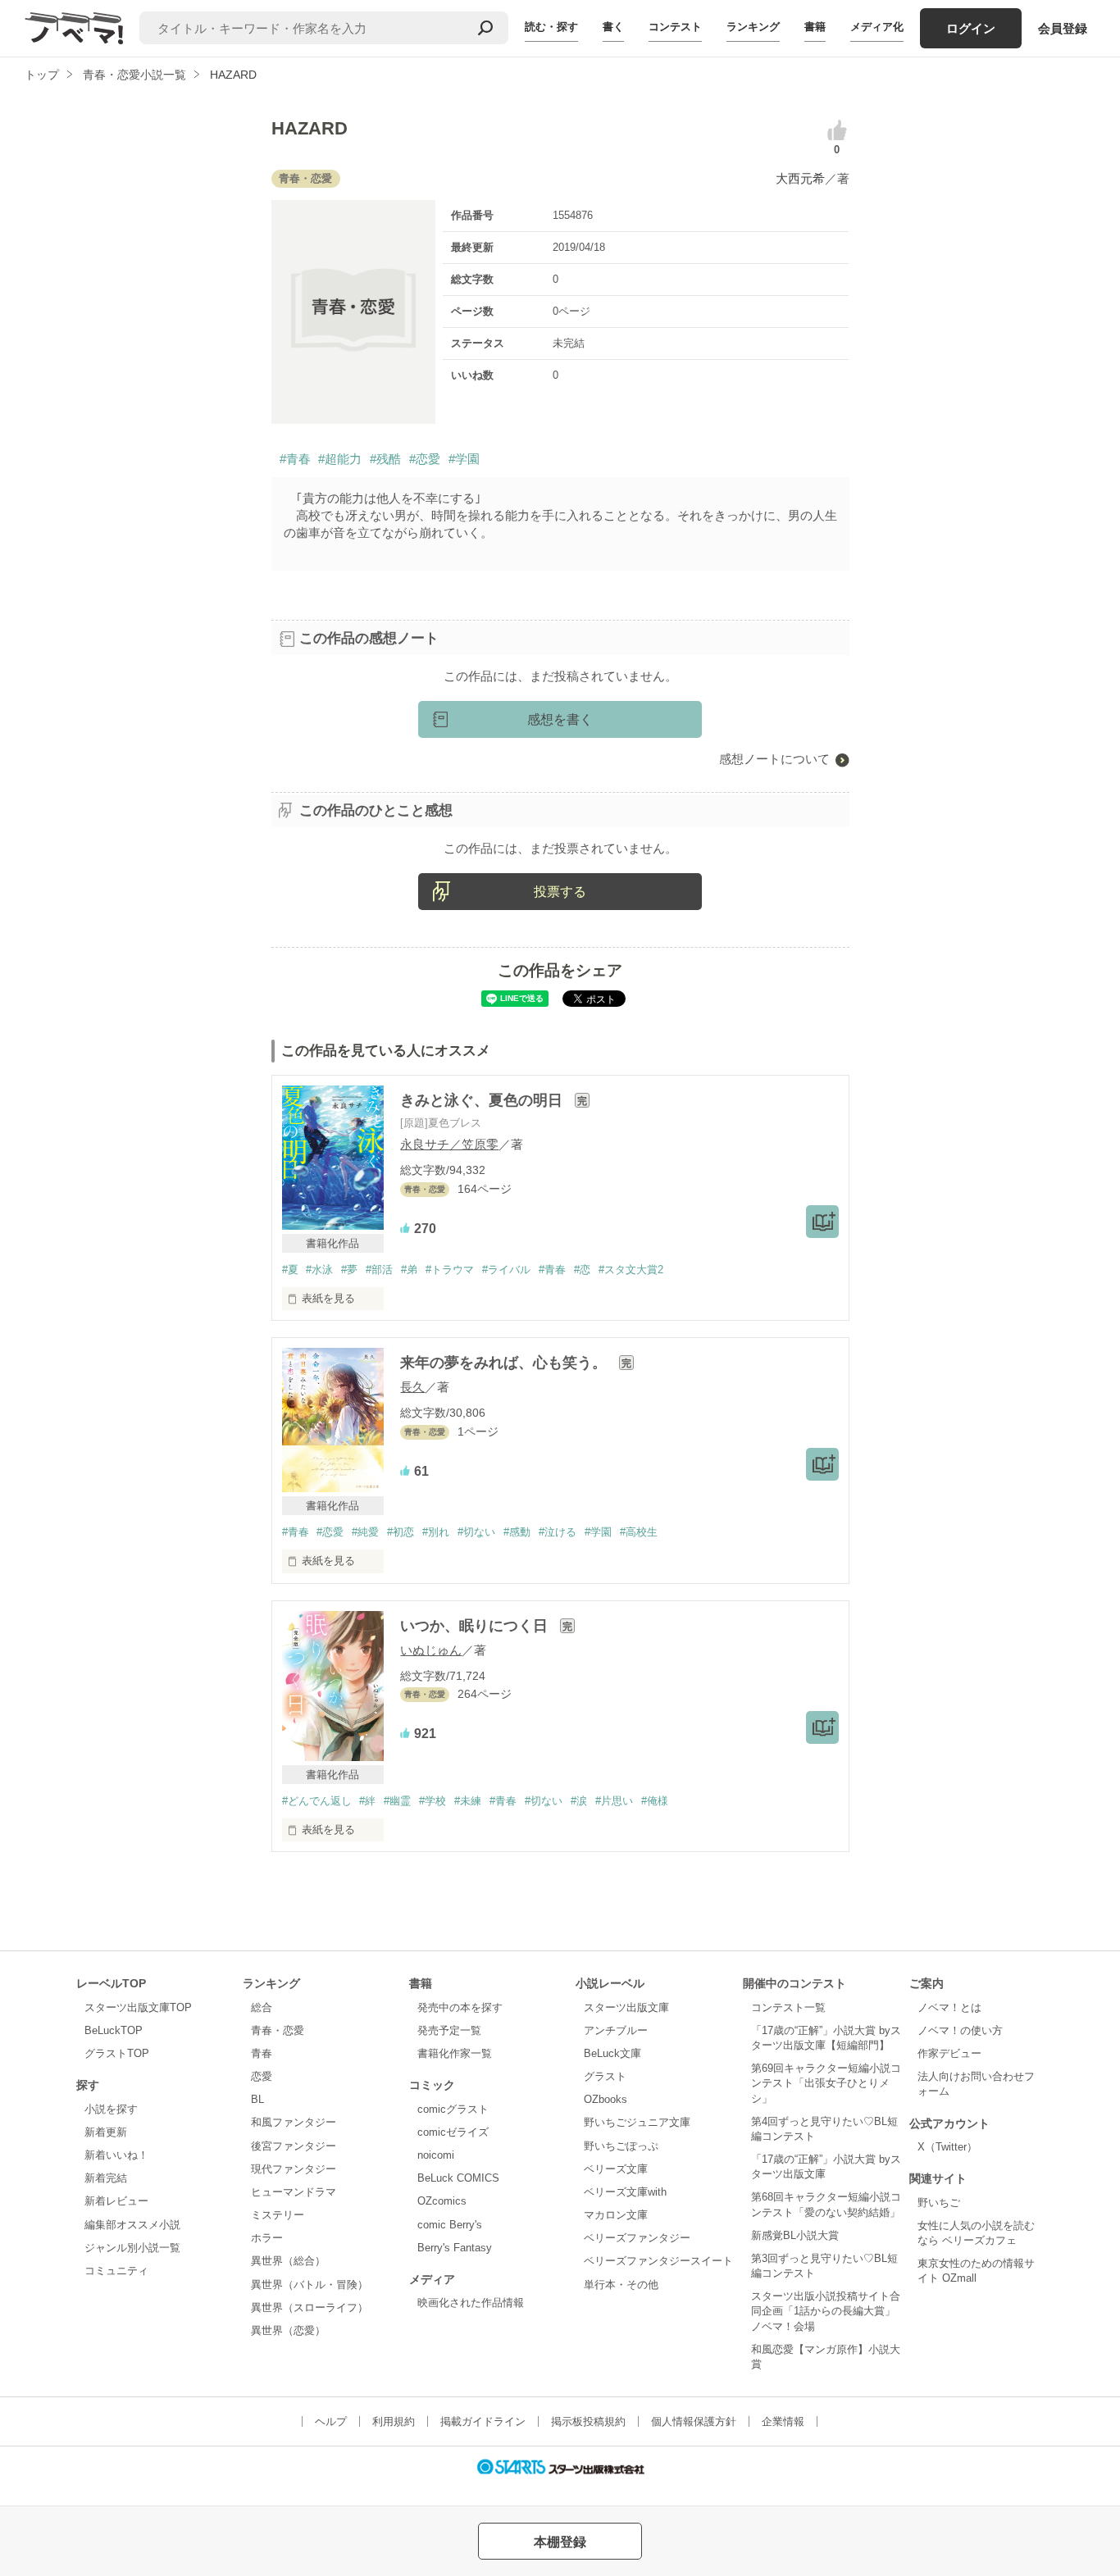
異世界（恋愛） (288, 2330)
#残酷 (385, 459)
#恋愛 (425, 459)
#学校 (433, 1801)
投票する (560, 892)
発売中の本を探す (460, 2007)
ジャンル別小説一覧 (132, 2248)
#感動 (517, 1532)
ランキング (753, 27)
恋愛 (262, 2076)
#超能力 (340, 459)
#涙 (579, 1801)
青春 (262, 2053)
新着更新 (106, 2132)
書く (613, 27)
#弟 (409, 1270)
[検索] (485, 28)
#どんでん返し (317, 1801)
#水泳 (319, 1270)
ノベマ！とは (949, 2007)
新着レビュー (116, 2201)
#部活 (379, 1270)
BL (257, 2099)
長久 (412, 1387)
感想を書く (560, 719)
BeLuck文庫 (612, 2053)
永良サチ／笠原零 (449, 1144)
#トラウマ (450, 1270)
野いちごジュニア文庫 (637, 2122)
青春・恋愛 (278, 2030)
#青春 (295, 459)
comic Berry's (450, 2225)
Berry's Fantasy (455, 2248)
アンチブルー (616, 2030)
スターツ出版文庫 (626, 2007)
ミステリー (278, 2215)
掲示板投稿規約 (588, 2421)
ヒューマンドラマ (294, 2192)
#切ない (476, 1532)
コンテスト (675, 27)
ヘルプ (331, 2421)
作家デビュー (949, 2053)
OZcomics (442, 2201)
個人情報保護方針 (694, 2421)
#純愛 (365, 1532)
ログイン (971, 28)
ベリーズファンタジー (637, 2238)
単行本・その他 (621, 2285)
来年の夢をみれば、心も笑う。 (505, 1363)
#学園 (464, 459)
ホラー (267, 2238)
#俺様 (655, 1801)
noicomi (436, 2155)
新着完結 (106, 2178)
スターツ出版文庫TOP (138, 2007)
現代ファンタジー (294, 2169)
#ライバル (506, 1270)
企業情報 (783, 2421)
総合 (262, 2007)
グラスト (605, 2076)
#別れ (436, 1532)
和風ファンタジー (294, 2122)
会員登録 (1063, 28)
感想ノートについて (774, 759)
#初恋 (401, 1532)
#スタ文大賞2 (631, 1270)
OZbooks (606, 2099)
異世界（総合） (288, 2261)
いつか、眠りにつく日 (476, 1626)
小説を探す (111, 2109)
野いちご (939, 2203)
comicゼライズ (453, 2132)
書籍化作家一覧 (455, 2053)
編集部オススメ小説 (132, 2225)
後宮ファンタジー (294, 2146)
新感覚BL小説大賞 (795, 2235)
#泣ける (558, 1532)
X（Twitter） (947, 2147)
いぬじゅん (431, 1650)
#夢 (349, 1270)
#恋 (582, 1270)
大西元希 (800, 178)
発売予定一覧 (449, 2030)
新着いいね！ (116, 2155)
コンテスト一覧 (788, 2007)
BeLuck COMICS (458, 2178)
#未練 (468, 1801)
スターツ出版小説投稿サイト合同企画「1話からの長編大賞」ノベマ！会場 (826, 2311)
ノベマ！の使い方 (960, 2030)
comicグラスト (453, 2109)
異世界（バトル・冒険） (310, 2285)
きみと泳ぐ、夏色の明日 (483, 1100)
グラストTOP (117, 2053)
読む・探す (551, 27)
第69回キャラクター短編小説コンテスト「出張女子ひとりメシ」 (826, 2083)
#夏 (290, 1270)
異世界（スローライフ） (310, 2307)
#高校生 (639, 1532)
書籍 (815, 27)
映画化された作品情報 (471, 2303)
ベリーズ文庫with (625, 2192)
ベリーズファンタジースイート (658, 2261)
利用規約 (394, 2421)
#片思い (614, 1801)
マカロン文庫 (616, 2215)
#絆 (367, 1801)
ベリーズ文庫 (616, 2169)
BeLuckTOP (114, 2030)
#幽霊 (397, 1801)
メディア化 (877, 27)
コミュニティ (116, 2271)
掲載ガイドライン (483, 2421)
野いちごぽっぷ (621, 2146)
